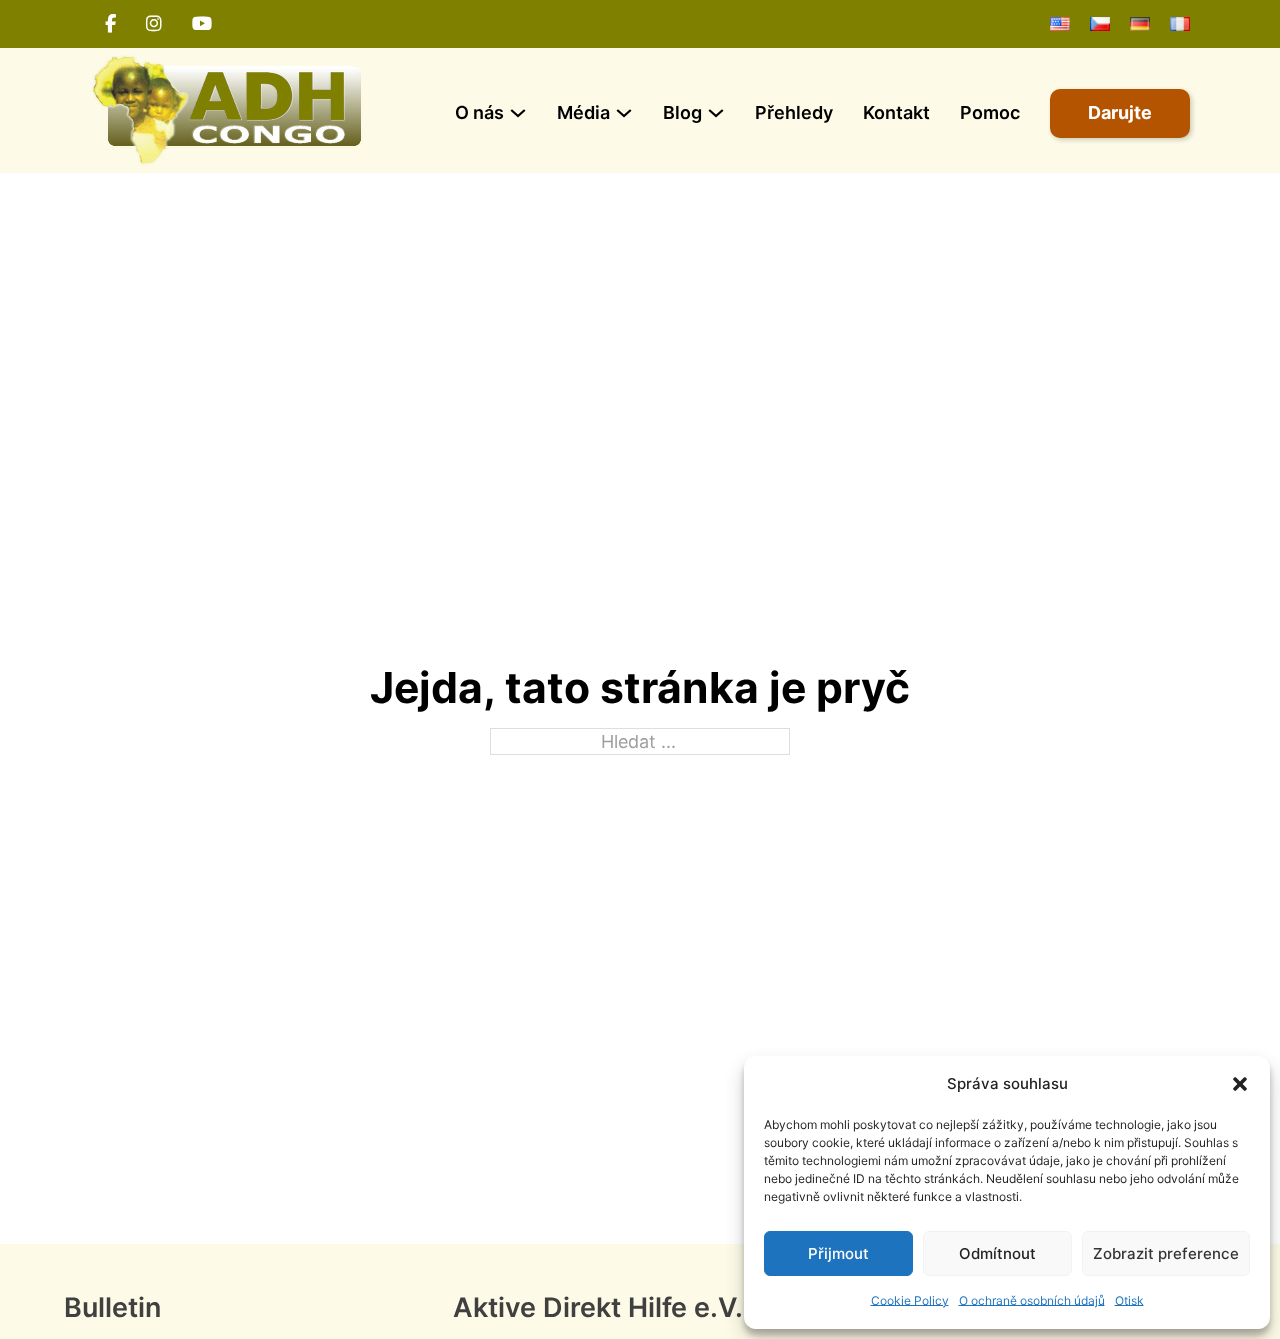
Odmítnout (997, 1253)
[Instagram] (154, 24)
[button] (1240, 1084)
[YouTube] (202, 24)
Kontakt (896, 112)
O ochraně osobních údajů (1032, 1300)
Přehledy (794, 112)
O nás (479, 112)
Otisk (1129, 1300)
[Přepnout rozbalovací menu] (518, 113)
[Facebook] (110, 24)
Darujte (1120, 112)
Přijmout (838, 1253)
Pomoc (990, 112)
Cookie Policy (910, 1300)
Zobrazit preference (1166, 1253)
